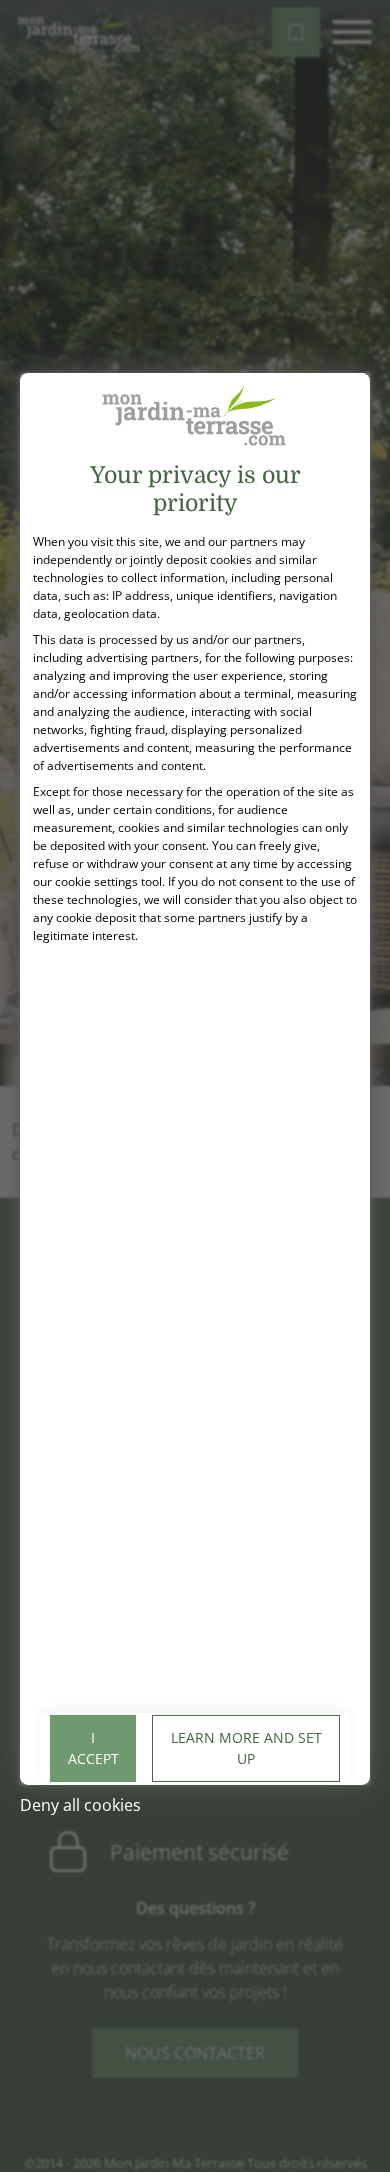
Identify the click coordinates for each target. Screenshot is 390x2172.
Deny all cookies (80, 1805)
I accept (93, 1747)
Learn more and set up (246, 1747)
